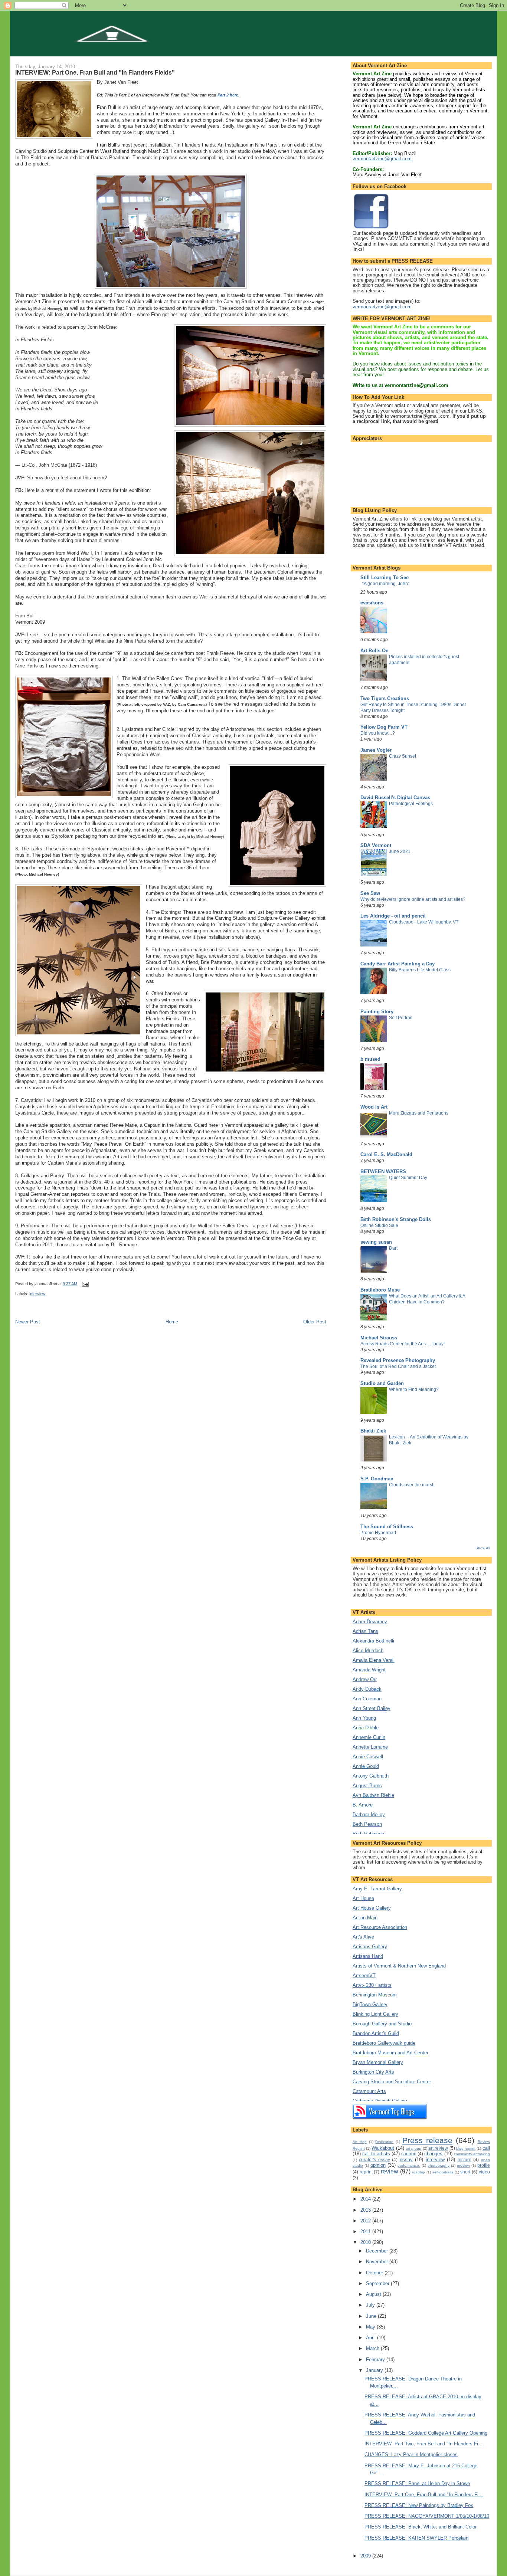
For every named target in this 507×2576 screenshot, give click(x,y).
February (376, 2360)
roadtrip (418, 2172)
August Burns (367, 1786)
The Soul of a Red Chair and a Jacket (398, 1366)
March (373, 2348)
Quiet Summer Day (408, 1178)
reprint (366, 2172)
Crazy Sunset (403, 756)
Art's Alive (363, 1937)
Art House (363, 1898)
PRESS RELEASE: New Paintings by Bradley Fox (419, 2505)
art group (413, 2148)
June (372, 2316)
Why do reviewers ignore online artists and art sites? (413, 899)
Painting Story (377, 1012)
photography (439, 2165)
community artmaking (472, 2154)
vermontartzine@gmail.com (382, 159)
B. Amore (363, 1805)
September (378, 2283)
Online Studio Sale (379, 1225)
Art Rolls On (374, 651)
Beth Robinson (368, 1834)
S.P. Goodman (377, 1479)
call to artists (376, 2154)
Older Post (315, 1322)
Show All (483, 1548)
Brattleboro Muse (380, 1290)
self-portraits (443, 2172)
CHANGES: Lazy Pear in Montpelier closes (411, 2454)
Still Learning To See (385, 577)
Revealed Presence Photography (398, 1360)
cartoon (409, 2154)
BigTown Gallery (370, 2004)
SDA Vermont (376, 845)
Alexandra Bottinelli (373, 1641)
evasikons (372, 603)
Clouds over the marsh (412, 1485)
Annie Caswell (368, 1757)
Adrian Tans (365, 1631)
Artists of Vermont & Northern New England (399, 1966)
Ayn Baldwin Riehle (373, 1795)
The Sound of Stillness (387, 1527)
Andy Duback (367, 1689)
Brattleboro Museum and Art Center (390, 2053)
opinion (378, 2165)
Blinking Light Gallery (375, 2014)
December (378, 2251)
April (372, 2338)
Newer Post (28, 1322)
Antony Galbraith (371, 1776)
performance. (409, 2165)
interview (37, 1294)
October (375, 2273)
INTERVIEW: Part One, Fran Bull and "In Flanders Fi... (424, 2495)
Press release (427, 2140)
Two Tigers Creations (385, 698)
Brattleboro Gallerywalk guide (384, 2043)
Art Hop (360, 2142)
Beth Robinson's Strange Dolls (396, 1219)
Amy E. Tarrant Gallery (377, 1889)
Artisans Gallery (370, 1947)
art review (438, 2148)
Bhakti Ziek (373, 1431)
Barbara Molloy (369, 1814)
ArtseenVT (364, 1976)
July (371, 2305)
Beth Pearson (367, 1824)
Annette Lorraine (370, 1747)
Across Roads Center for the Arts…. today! (403, 1344)
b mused (370, 1059)
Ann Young (364, 1718)
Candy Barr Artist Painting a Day (398, 964)
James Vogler (376, 750)
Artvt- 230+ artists (372, 1985)
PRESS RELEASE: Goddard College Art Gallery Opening (426, 2433)
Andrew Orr (365, 1679)
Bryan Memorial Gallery (378, 2062)
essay (406, 2160)
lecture (465, 2160)
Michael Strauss (379, 1338)
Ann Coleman (367, 1699)
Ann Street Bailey (372, 1708)
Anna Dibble (366, 1728)
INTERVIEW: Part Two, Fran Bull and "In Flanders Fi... (423, 2444)
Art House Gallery (372, 1908)
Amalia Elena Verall (374, 1660)
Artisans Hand (368, 1956)
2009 (366, 2556)
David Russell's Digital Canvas (395, 798)
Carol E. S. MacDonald (386, 1154)
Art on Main (365, 1918)
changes (433, 2154)
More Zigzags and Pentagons (419, 1113)
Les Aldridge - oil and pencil (393, 916)
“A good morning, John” (386, 584)
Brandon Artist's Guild (376, 2033)
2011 (366, 2232)
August (374, 2294)
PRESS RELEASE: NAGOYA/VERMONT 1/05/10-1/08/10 (427, 2516)
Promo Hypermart (378, 1533)
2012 (366, 2221)
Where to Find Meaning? (414, 1389)
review (390, 2171)
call (486, 2148)
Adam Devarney (370, 1622)
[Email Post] (85, 1284)
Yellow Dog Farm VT (384, 727)
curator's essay (374, 2160)
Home (172, 1322)
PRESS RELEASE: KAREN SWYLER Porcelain (416, 2538)
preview (463, 2165)
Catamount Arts (369, 2091)
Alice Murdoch (368, 1650)
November (378, 2262)
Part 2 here (228, 95)
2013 (366, 2210)
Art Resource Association (380, 1927)
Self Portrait (401, 1018)
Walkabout (383, 2148)
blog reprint (466, 2148)
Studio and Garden (382, 1383)
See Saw (370, 893)
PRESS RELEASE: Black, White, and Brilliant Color (421, 2527)
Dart (393, 1248)
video (484, 2172)
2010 (366, 2242)
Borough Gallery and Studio (382, 2024)
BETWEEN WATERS (383, 1171)
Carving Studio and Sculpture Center (392, 2082)
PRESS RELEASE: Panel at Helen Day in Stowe (417, 2483)
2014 (366, 2199)
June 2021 (400, 851)
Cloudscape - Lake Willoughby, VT (424, 922)
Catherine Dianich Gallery (380, 2101)
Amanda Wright (369, 1670)
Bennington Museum (375, 1995)
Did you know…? (378, 733)
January (375, 2370)
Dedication (384, 2142)
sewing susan (376, 1242)
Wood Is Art (374, 1107)
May (371, 2327)
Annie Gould (366, 1766)
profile (484, 2165)
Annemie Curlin (369, 1737)
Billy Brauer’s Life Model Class (420, 970)
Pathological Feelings (411, 804)
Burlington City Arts (373, 2072)
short (465, 2172)
